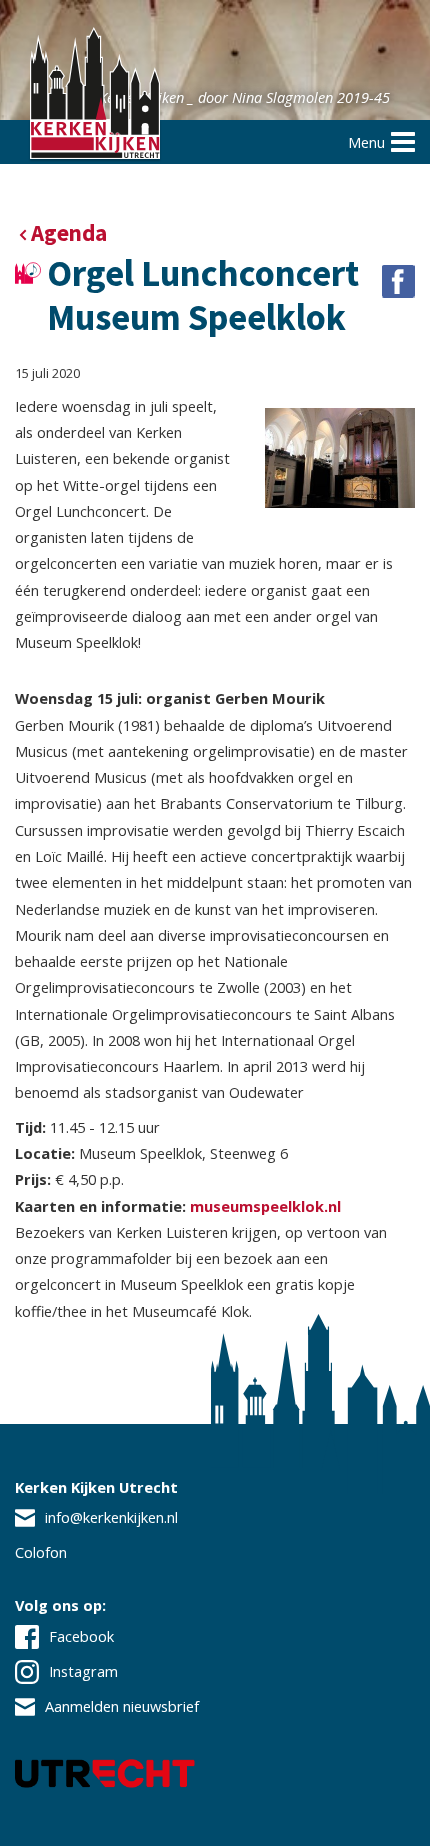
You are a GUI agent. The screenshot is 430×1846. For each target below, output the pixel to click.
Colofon (41, 1552)
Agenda (69, 233)
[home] (95, 96)
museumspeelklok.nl (265, 1206)
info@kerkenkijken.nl (111, 1517)
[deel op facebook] (398, 281)
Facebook (81, 1636)
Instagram (83, 1671)
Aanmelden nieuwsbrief (122, 1706)
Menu (366, 142)
